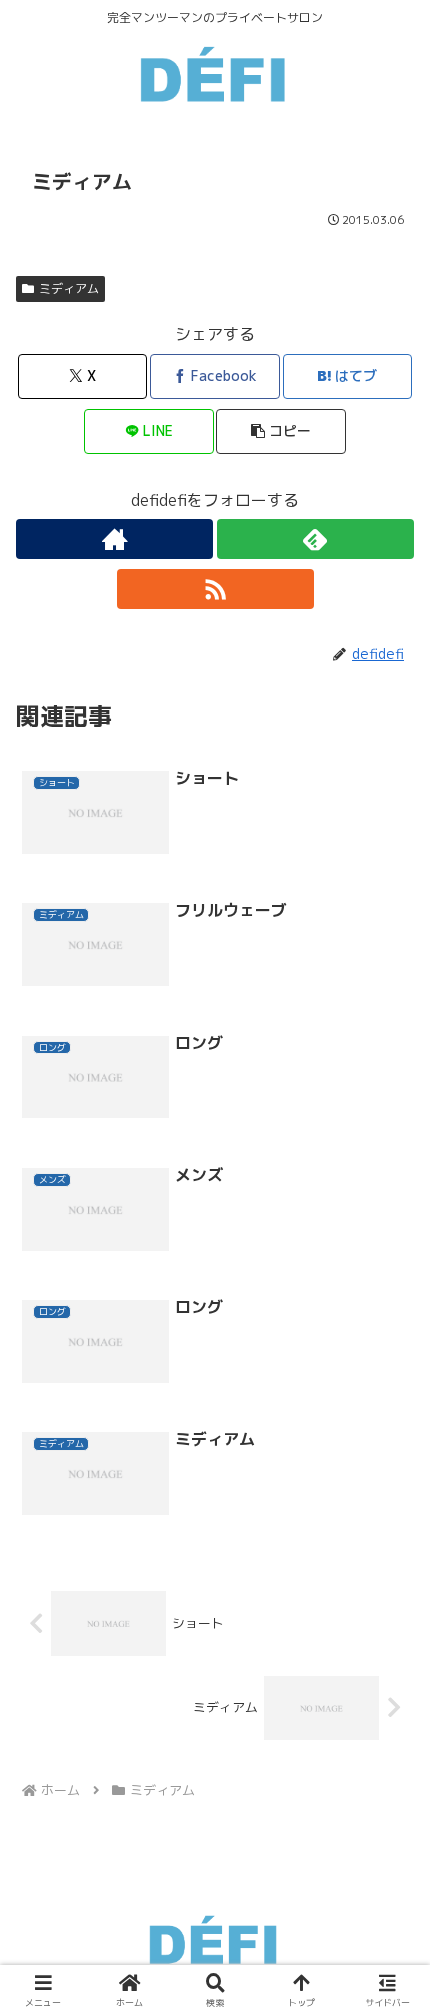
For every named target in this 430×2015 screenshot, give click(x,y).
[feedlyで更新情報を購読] (315, 539)
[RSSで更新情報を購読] (215, 589)
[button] (280, 431)
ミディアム (69, 288)
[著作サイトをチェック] (114, 539)
